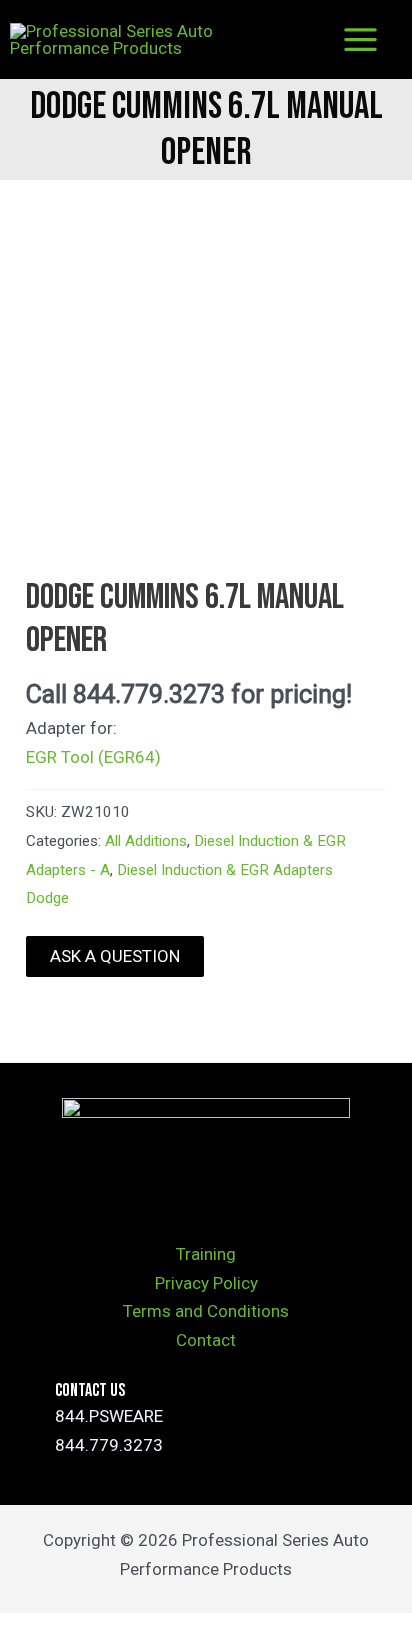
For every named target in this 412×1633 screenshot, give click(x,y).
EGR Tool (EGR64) (93, 757)
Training (206, 1254)
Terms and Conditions (206, 1311)
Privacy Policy (206, 1283)
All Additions (146, 841)
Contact (206, 1340)
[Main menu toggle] (360, 39)
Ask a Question (115, 956)
